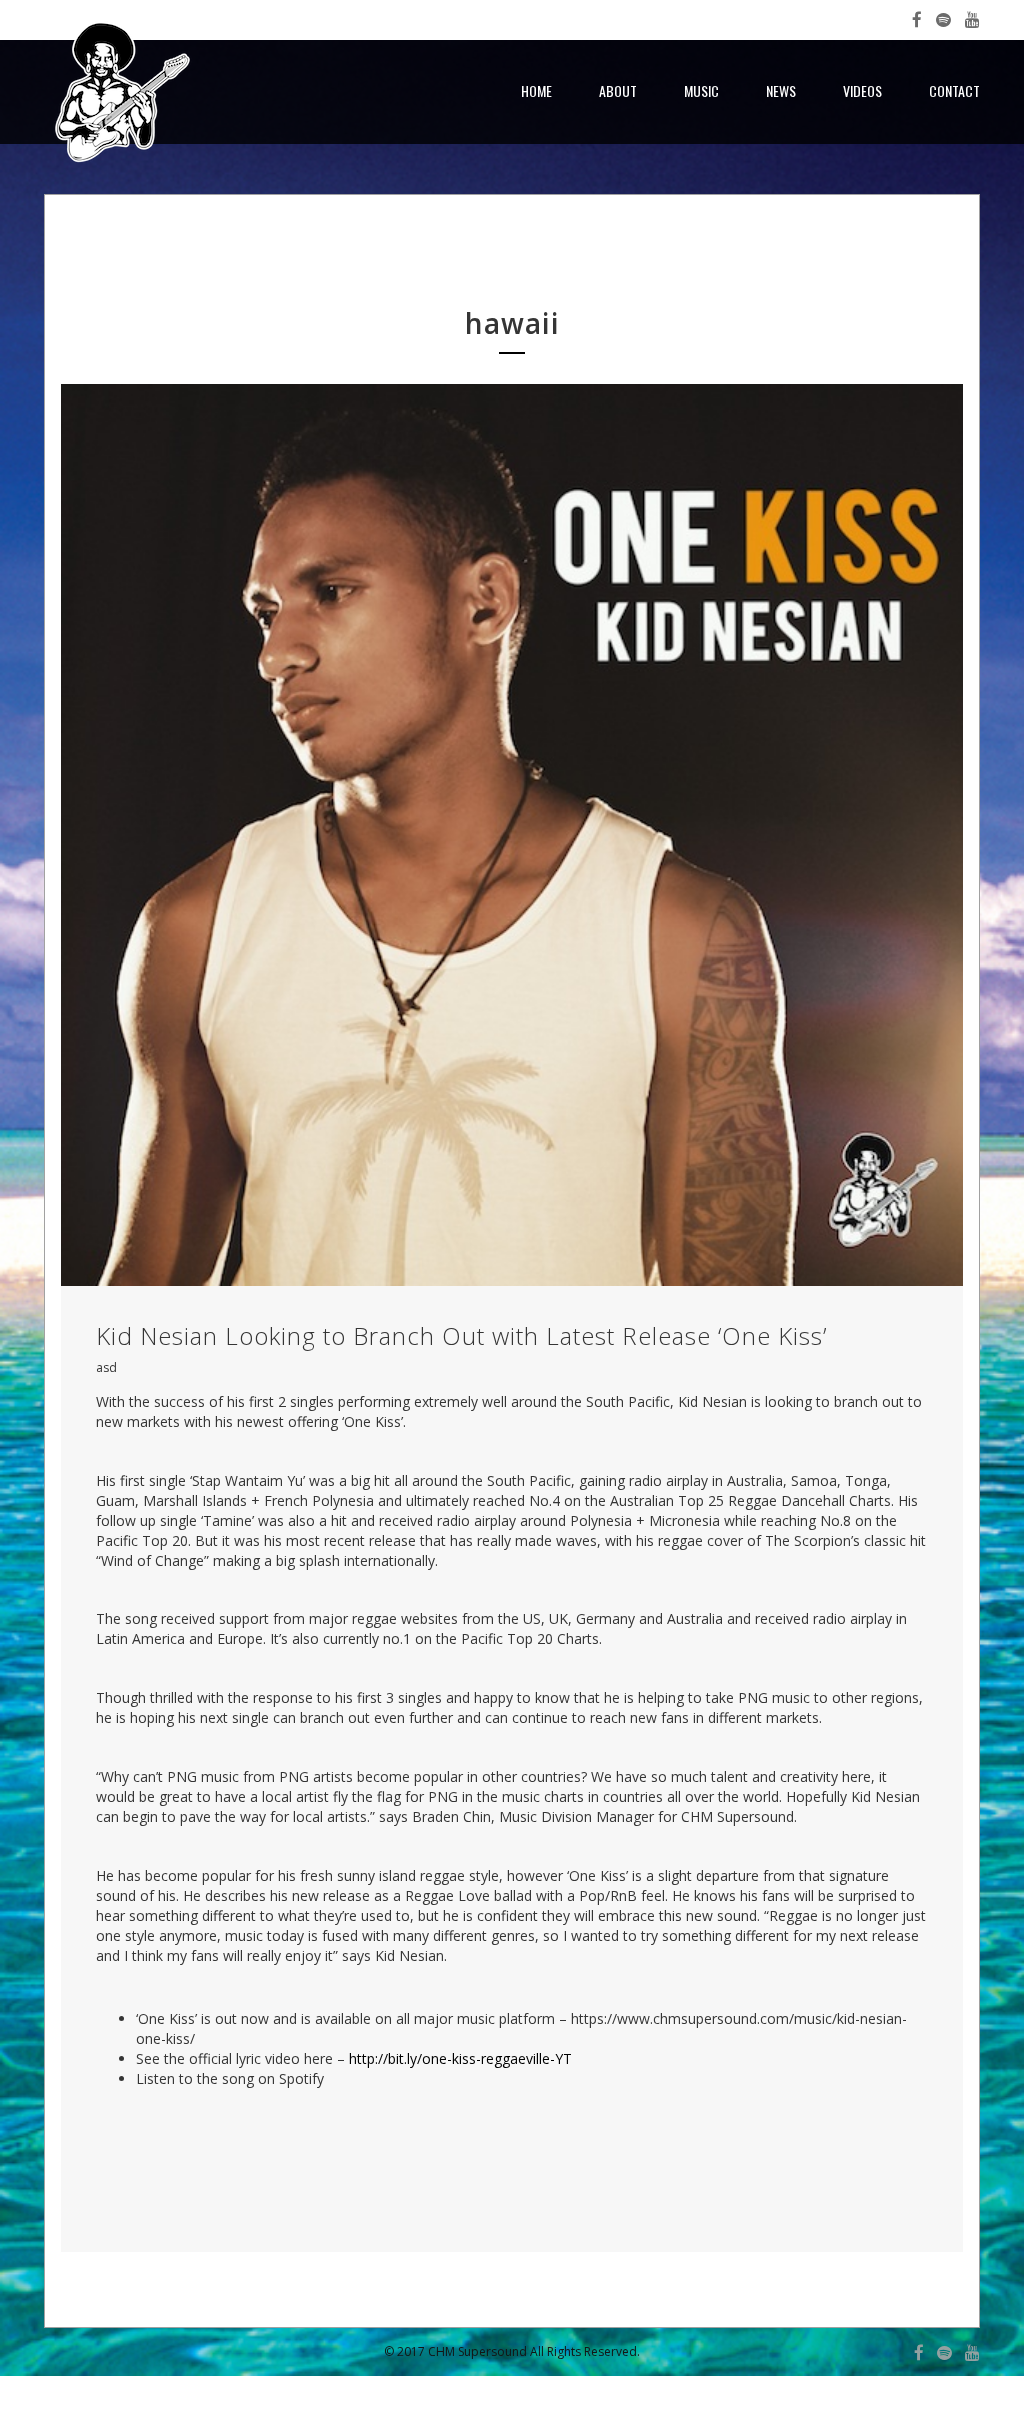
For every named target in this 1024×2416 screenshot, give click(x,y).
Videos (862, 90)
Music (701, 90)
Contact (954, 90)
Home (536, 90)
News (781, 90)
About (618, 90)
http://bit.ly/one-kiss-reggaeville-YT (460, 2058)
